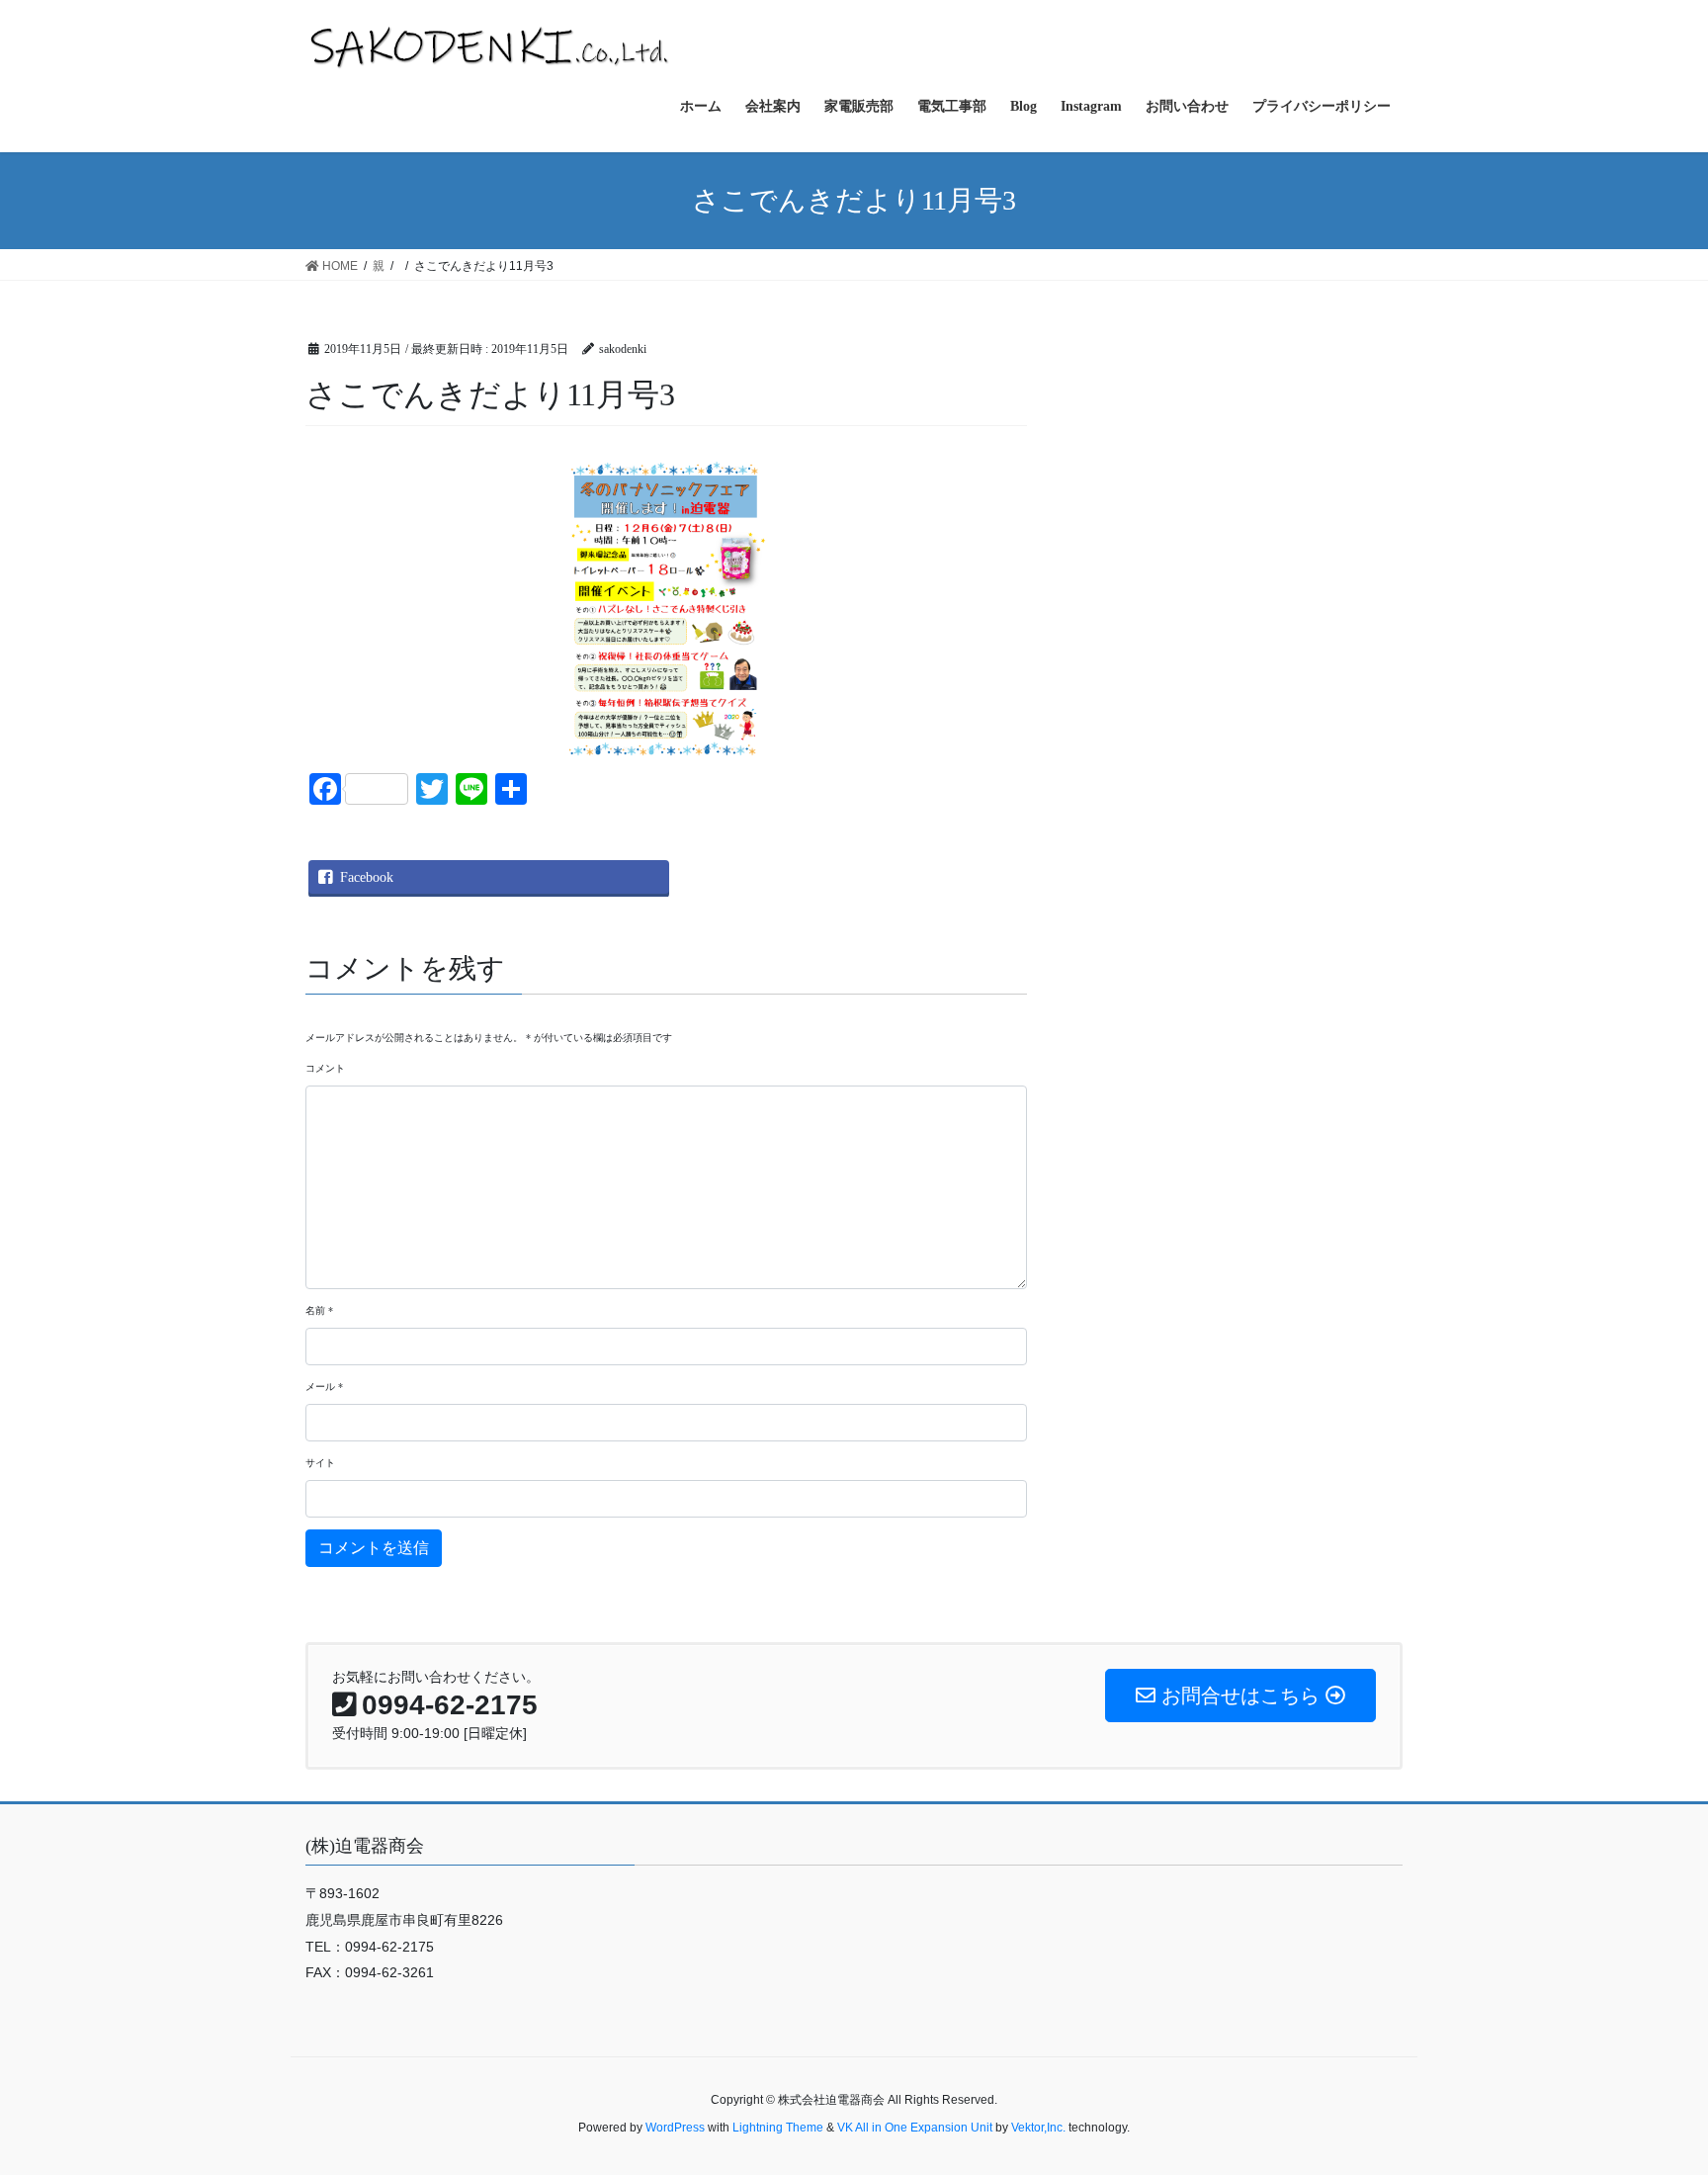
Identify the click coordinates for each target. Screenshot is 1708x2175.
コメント (325, 1068)
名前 (319, 1310)
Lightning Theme (778, 2128)
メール (324, 1387)
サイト (320, 1463)
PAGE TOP (1650, 2092)
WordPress (675, 2128)
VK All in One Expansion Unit (915, 2128)
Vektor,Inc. (1038, 2128)
